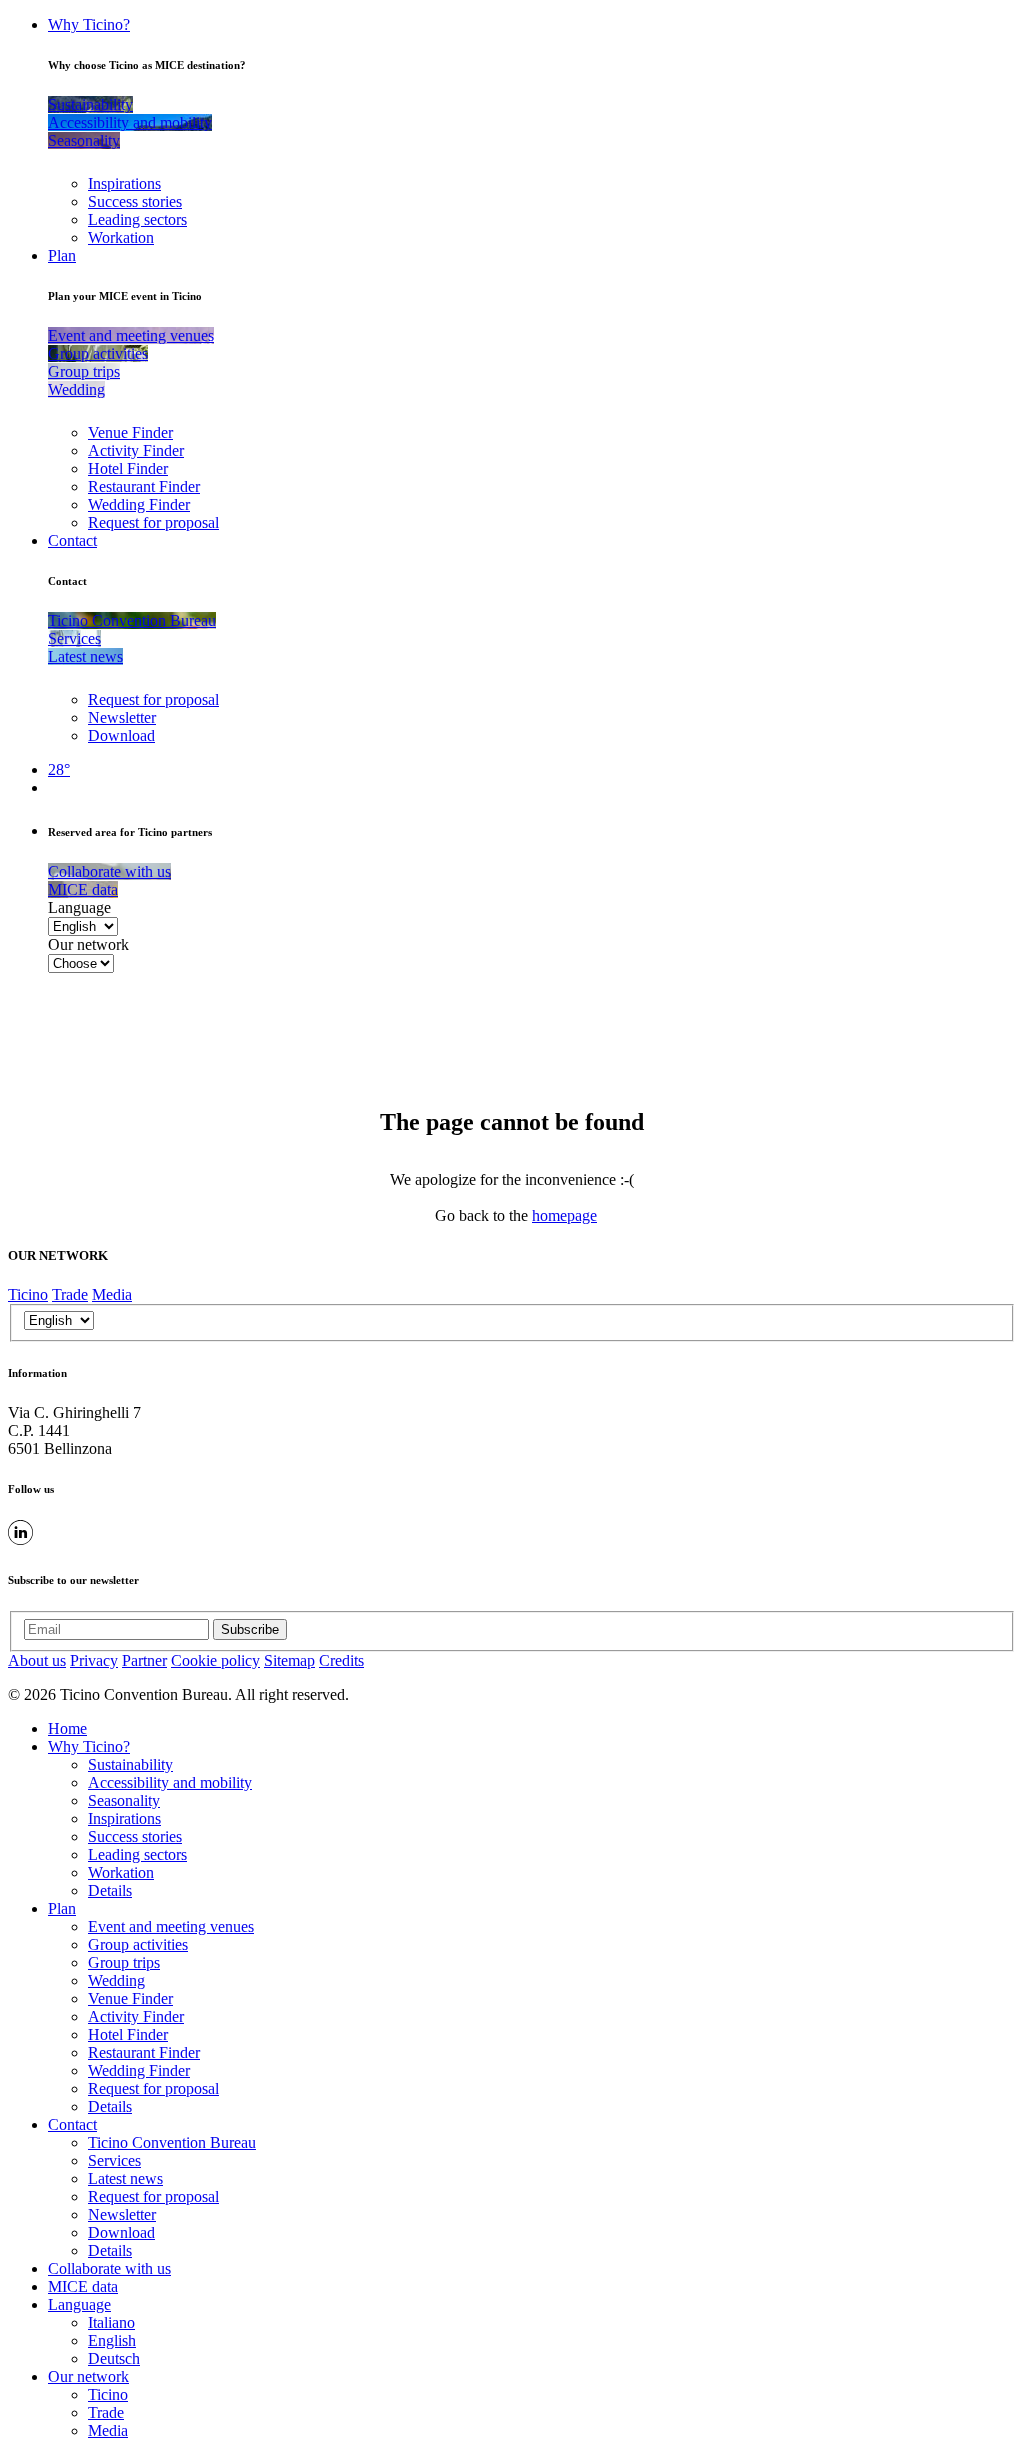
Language (79, 907)
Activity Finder (136, 450)
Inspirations (124, 183)
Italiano (111, 2322)
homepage (564, 1215)
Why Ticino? (89, 24)
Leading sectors (137, 219)
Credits (341, 1660)
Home (67, 1728)
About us (37, 1660)
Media (112, 1294)
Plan (62, 255)
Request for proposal (153, 522)
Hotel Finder (128, 468)
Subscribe (250, 1629)
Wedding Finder (139, 504)
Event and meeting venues (171, 1926)
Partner (144, 1660)
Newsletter (122, 717)
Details (110, 1890)
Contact (72, 540)
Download (121, 735)
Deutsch (114, 2358)
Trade (70, 1294)
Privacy (94, 1660)
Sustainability (130, 1764)
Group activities (138, 1944)
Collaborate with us (109, 2268)
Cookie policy (215, 1660)
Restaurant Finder (144, 486)
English (112, 2340)
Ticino (28, 1294)
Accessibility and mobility (170, 1782)
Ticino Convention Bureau (172, 2142)
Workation (121, 237)
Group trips (124, 1962)
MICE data (83, 2286)
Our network (88, 944)
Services (114, 2160)
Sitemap (289, 1660)
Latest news (125, 2178)
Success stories (135, 201)
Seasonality (124, 1800)
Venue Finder (130, 432)
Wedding (116, 1980)
